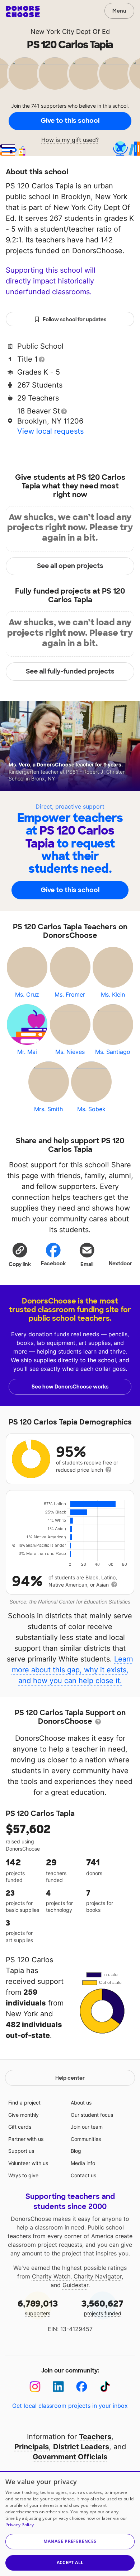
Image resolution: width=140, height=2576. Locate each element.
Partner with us (26, 2139)
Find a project (24, 2103)
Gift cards (20, 2127)
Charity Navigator (98, 2276)
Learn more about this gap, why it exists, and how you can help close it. (73, 1670)
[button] (20, 1255)
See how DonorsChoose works (70, 1387)
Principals (32, 2447)
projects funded (102, 2307)
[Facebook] (82, 2387)
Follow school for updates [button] (74, 319)
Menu (119, 11)
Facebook (53, 1264)
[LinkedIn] (58, 2387)
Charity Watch (51, 2276)
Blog (76, 2151)
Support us (21, 2151)
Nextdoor (120, 1264)
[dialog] (70, 2524)
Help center (70, 2078)
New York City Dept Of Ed (70, 32)
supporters (38, 2307)
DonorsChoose (23, 12)
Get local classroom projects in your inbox (70, 2406)
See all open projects (70, 566)
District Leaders (81, 2447)
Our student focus (92, 2115)
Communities (86, 2139)
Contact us (83, 2175)
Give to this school (70, 121)
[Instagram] (35, 2387)
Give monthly (24, 2115)
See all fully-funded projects (70, 671)
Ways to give (23, 2175)
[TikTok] (105, 2387)
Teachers (95, 2437)
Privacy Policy (20, 2525)
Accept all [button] (70, 2562)
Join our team (87, 2127)
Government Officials (70, 2457)
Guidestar (75, 2285)
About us (81, 2103)
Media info (83, 2163)
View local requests (50, 431)
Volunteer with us (28, 2163)
